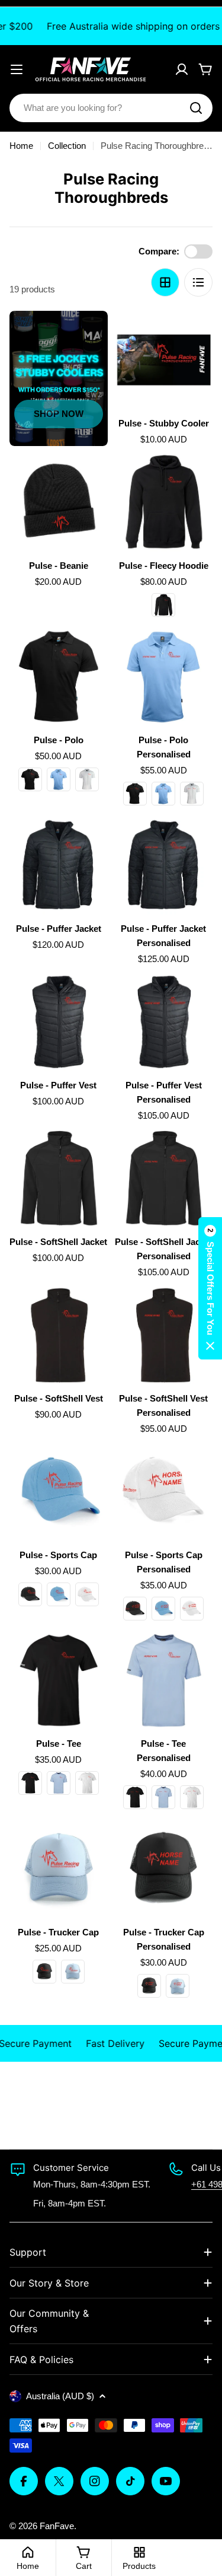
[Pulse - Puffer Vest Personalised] (164, 1022)
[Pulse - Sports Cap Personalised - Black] (135, 1609)
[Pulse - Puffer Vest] (59, 1022)
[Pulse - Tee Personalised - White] (192, 1797)
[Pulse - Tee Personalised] (164, 1680)
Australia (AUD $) (60, 2396)
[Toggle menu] (17, 69)
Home (21, 146)
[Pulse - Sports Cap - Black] (30, 1594)
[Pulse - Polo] (59, 677)
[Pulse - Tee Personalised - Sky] (163, 1797)
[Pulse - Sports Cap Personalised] (164, 1492)
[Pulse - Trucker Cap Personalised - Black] (149, 1986)
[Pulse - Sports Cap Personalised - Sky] (163, 1609)
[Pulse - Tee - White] (87, 1783)
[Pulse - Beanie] (59, 502)
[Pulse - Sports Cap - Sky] (59, 1594)
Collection (67, 146)
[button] (210, 1288)
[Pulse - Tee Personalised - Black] (135, 1797)
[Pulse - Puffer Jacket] (59, 865)
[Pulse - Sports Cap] (59, 1492)
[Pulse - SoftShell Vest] (59, 1335)
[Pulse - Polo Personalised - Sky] (163, 794)
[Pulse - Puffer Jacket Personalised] (164, 865)
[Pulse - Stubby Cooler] (164, 360)
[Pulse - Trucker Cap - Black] (44, 1972)
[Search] (196, 108)
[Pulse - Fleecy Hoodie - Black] (163, 605)
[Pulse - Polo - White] (87, 779)
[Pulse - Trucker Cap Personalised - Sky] (178, 1986)
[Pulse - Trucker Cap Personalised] (164, 1869)
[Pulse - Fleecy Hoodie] (164, 502)
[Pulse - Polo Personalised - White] (192, 794)
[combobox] (111, 108)
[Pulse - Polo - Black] (30, 779)
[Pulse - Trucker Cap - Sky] (73, 1972)
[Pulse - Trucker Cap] (59, 1869)
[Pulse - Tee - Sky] (59, 1783)
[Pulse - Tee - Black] (30, 1783)
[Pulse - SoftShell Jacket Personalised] (164, 1179)
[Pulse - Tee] (59, 1680)
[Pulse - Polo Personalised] (164, 677)
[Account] (182, 69)
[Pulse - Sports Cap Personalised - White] (192, 1609)
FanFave (57, 2526)
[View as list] (198, 282)
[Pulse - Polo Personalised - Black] (135, 794)
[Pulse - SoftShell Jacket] (59, 1179)
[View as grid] (165, 282)
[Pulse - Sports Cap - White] (87, 1594)
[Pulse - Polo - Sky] (59, 779)
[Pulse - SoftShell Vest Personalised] (164, 1335)
